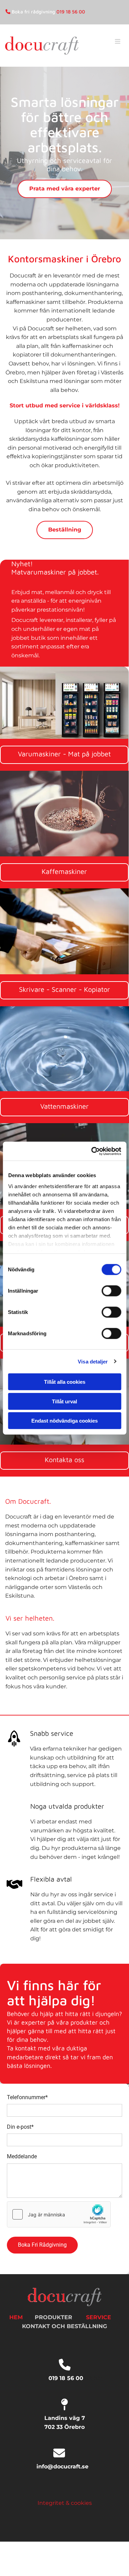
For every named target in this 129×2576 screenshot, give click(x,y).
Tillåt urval (64, 1401)
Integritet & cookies (65, 2503)
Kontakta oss (64, 1460)
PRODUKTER (53, 2317)
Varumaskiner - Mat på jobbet (64, 754)
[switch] (111, 1291)
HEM (16, 2317)
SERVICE (99, 2317)
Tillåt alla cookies (65, 1382)
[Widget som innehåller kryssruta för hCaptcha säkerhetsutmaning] (59, 2214)
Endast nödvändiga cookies (64, 1421)
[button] (114, 49)
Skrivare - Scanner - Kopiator (64, 989)
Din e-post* (20, 2127)
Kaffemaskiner (64, 871)
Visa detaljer (93, 1361)
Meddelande (22, 2156)
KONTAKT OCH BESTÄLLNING (64, 2326)
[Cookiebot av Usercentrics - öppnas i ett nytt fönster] (92, 1151)
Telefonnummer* (27, 2097)
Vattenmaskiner (64, 1106)
